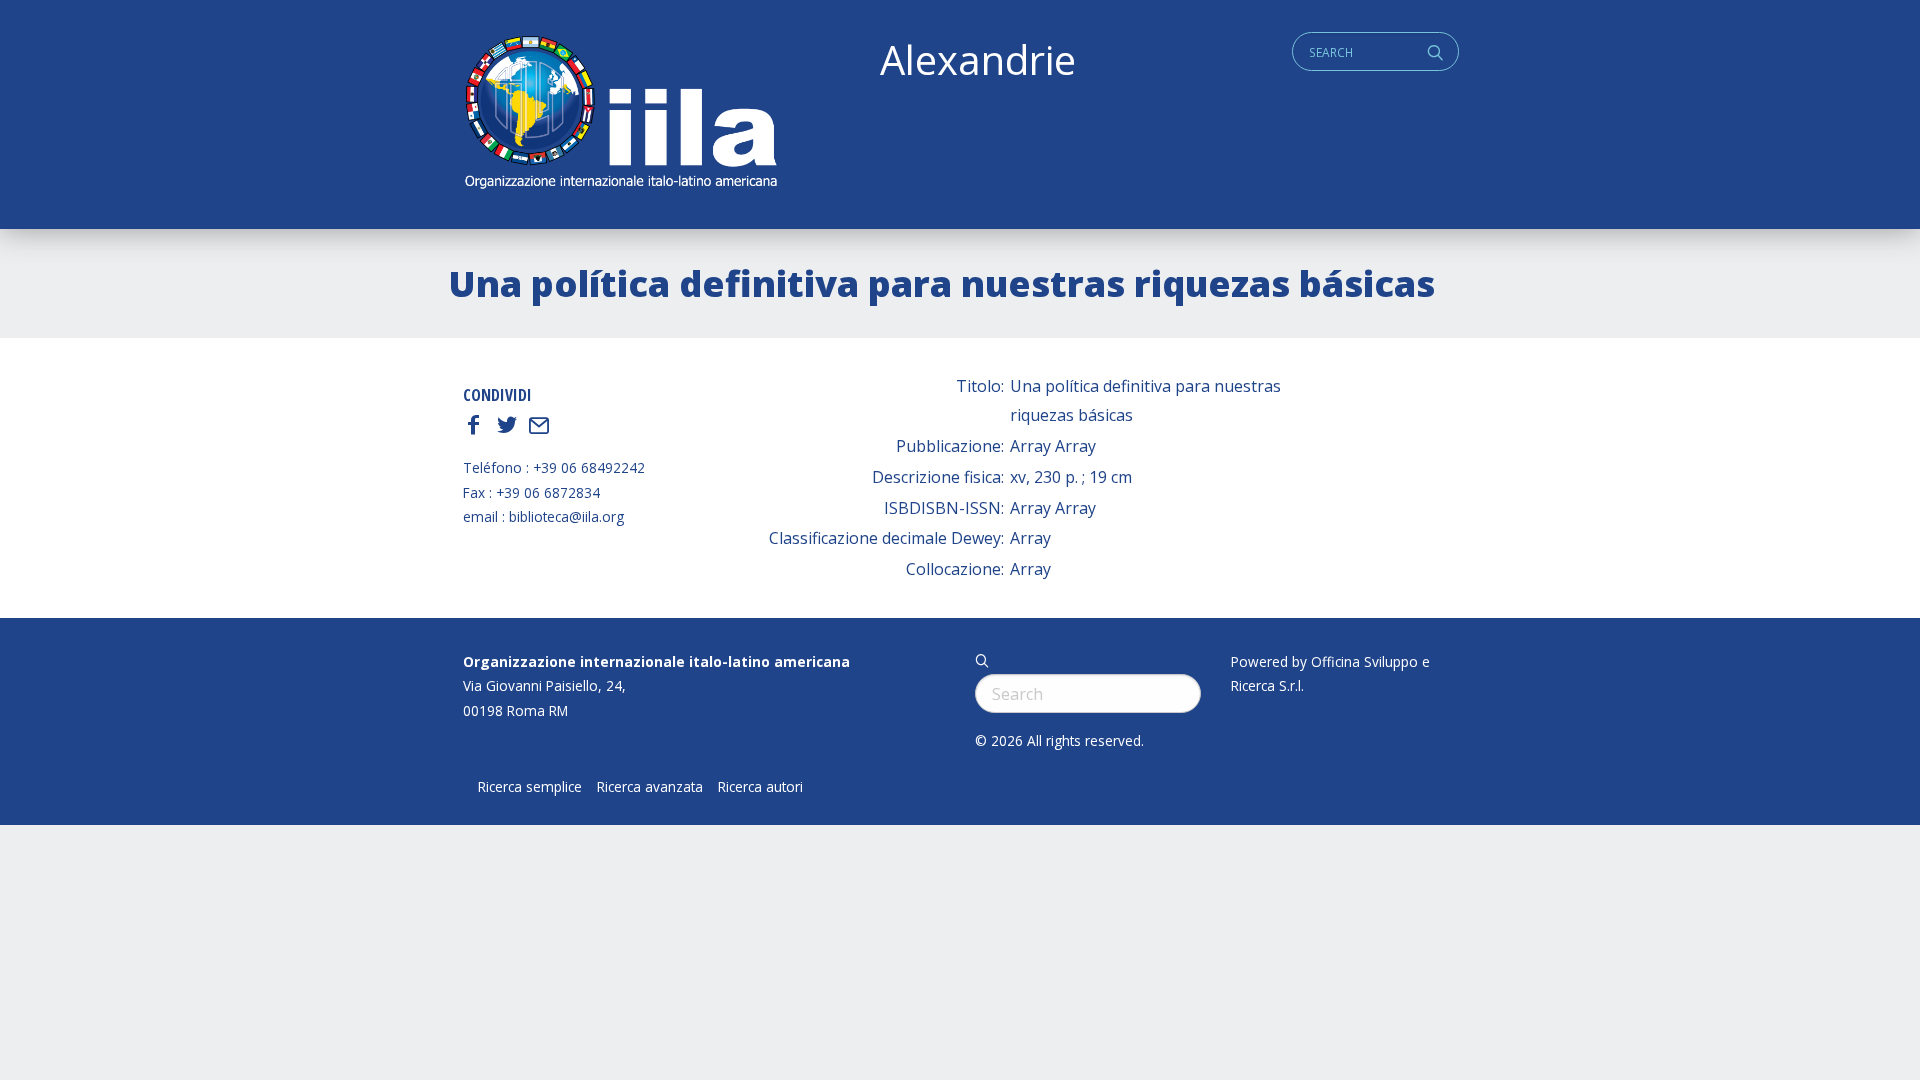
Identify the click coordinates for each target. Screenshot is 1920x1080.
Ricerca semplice (530, 787)
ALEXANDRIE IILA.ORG (620, 114)
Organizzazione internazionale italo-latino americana (656, 661)
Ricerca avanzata (650, 787)
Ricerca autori (760, 787)
